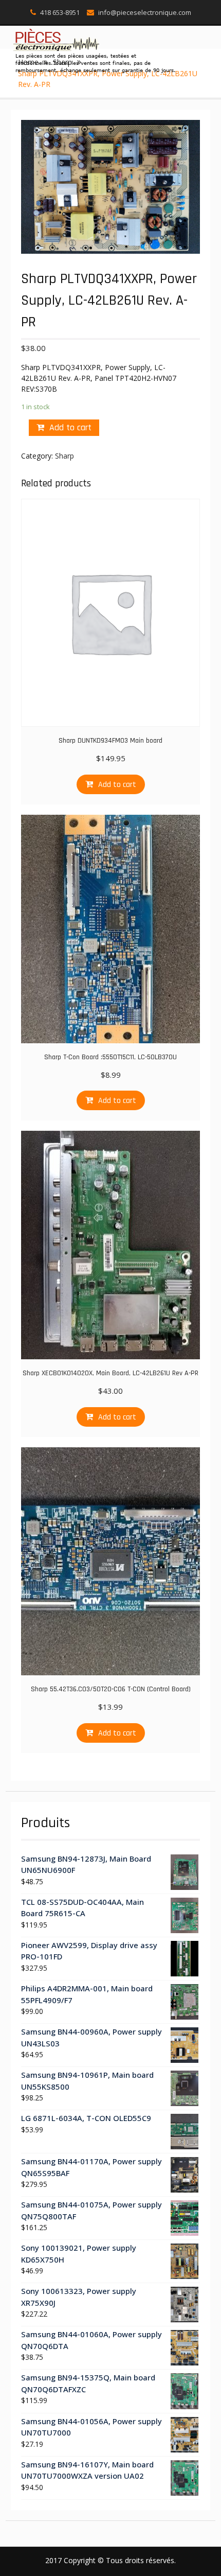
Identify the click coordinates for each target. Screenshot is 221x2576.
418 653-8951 (60, 12)
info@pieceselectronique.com (145, 12)
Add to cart (70, 427)
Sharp (65, 456)
